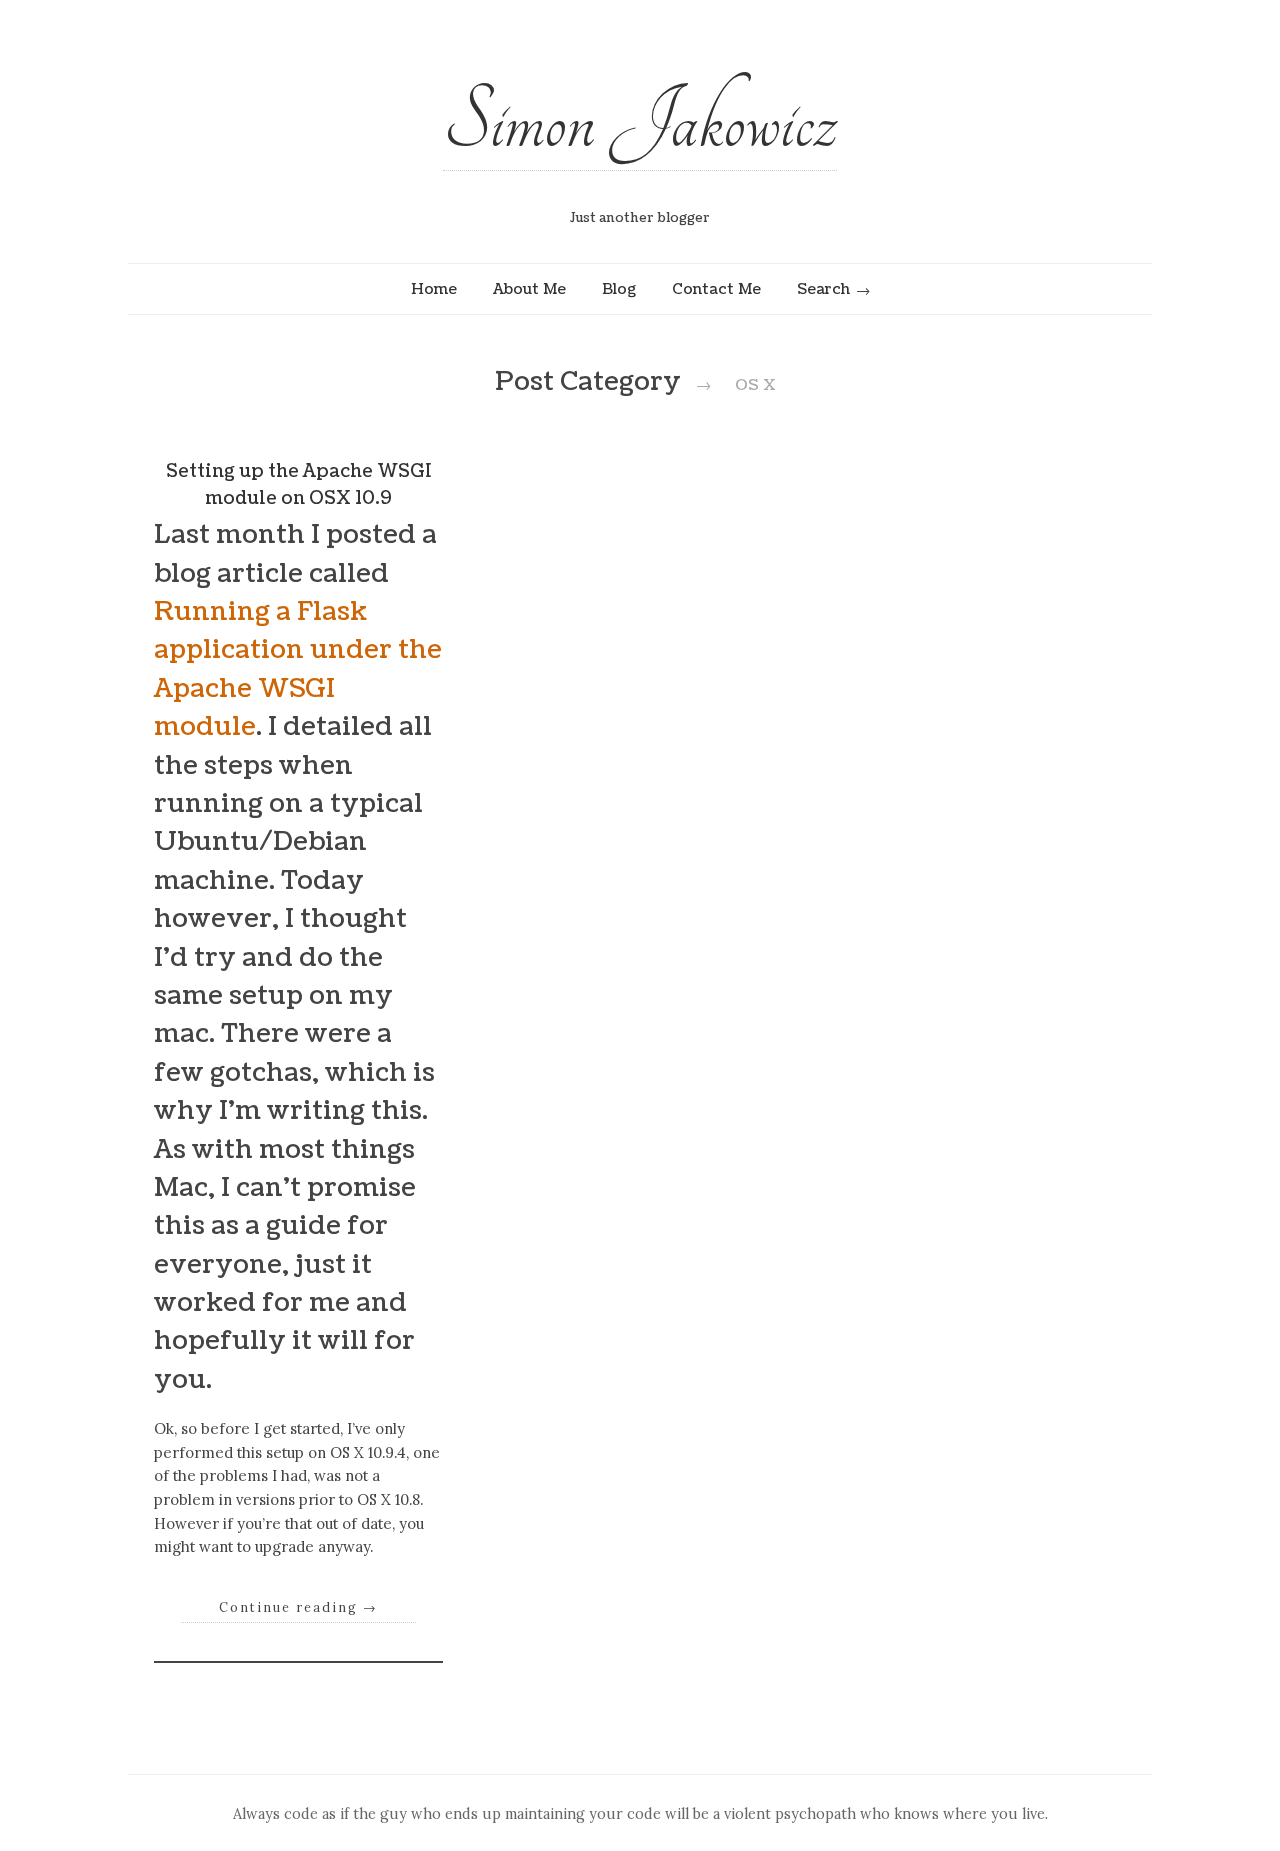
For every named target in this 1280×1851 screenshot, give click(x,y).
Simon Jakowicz (640, 122)
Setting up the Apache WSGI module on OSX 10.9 (299, 484)
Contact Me (716, 289)
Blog (619, 289)
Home (434, 289)
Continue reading (298, 1607)
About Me (529, 289)
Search (823, 289)
